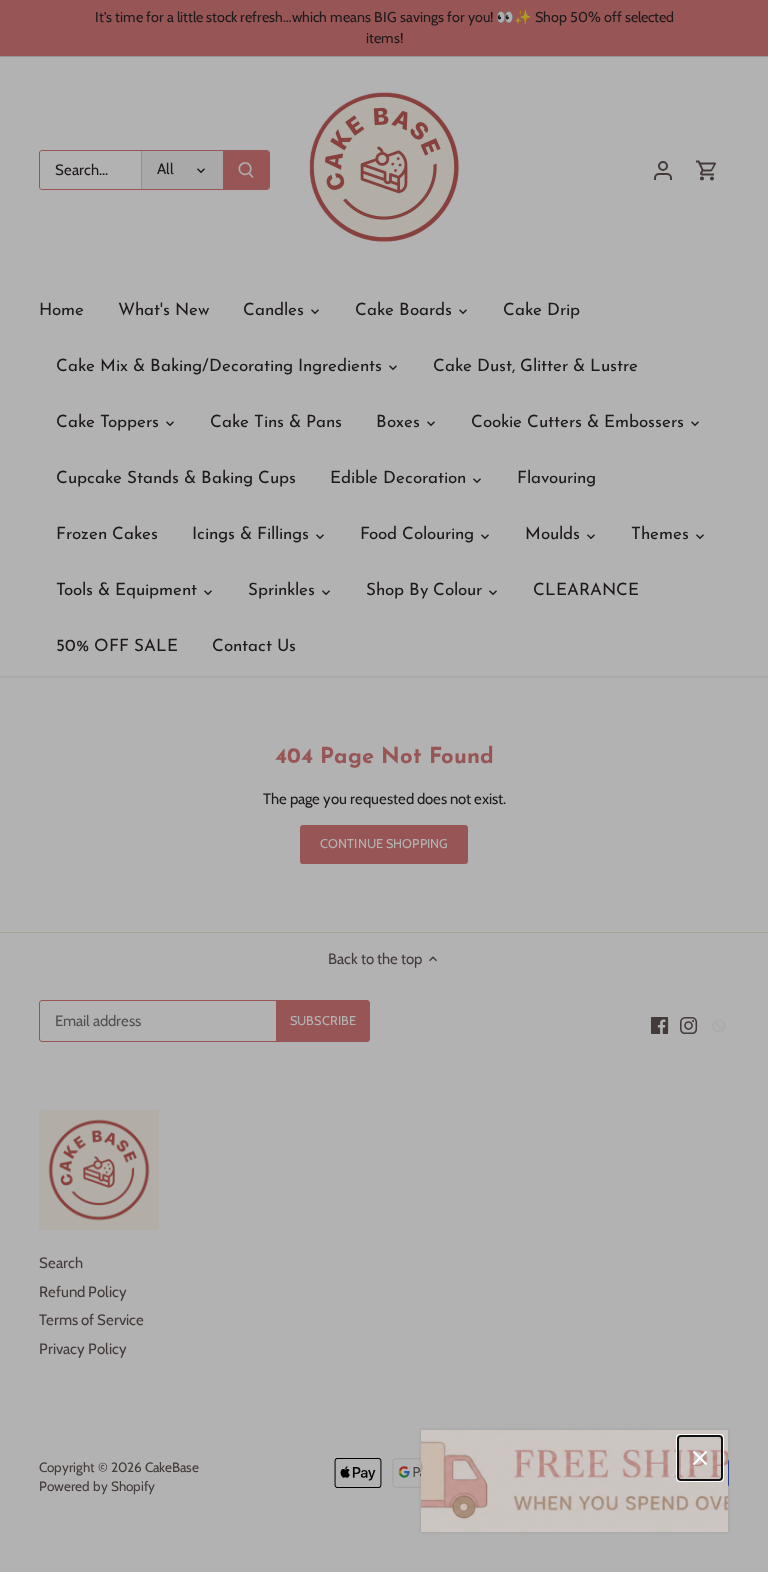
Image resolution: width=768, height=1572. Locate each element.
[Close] (700, 1458)
